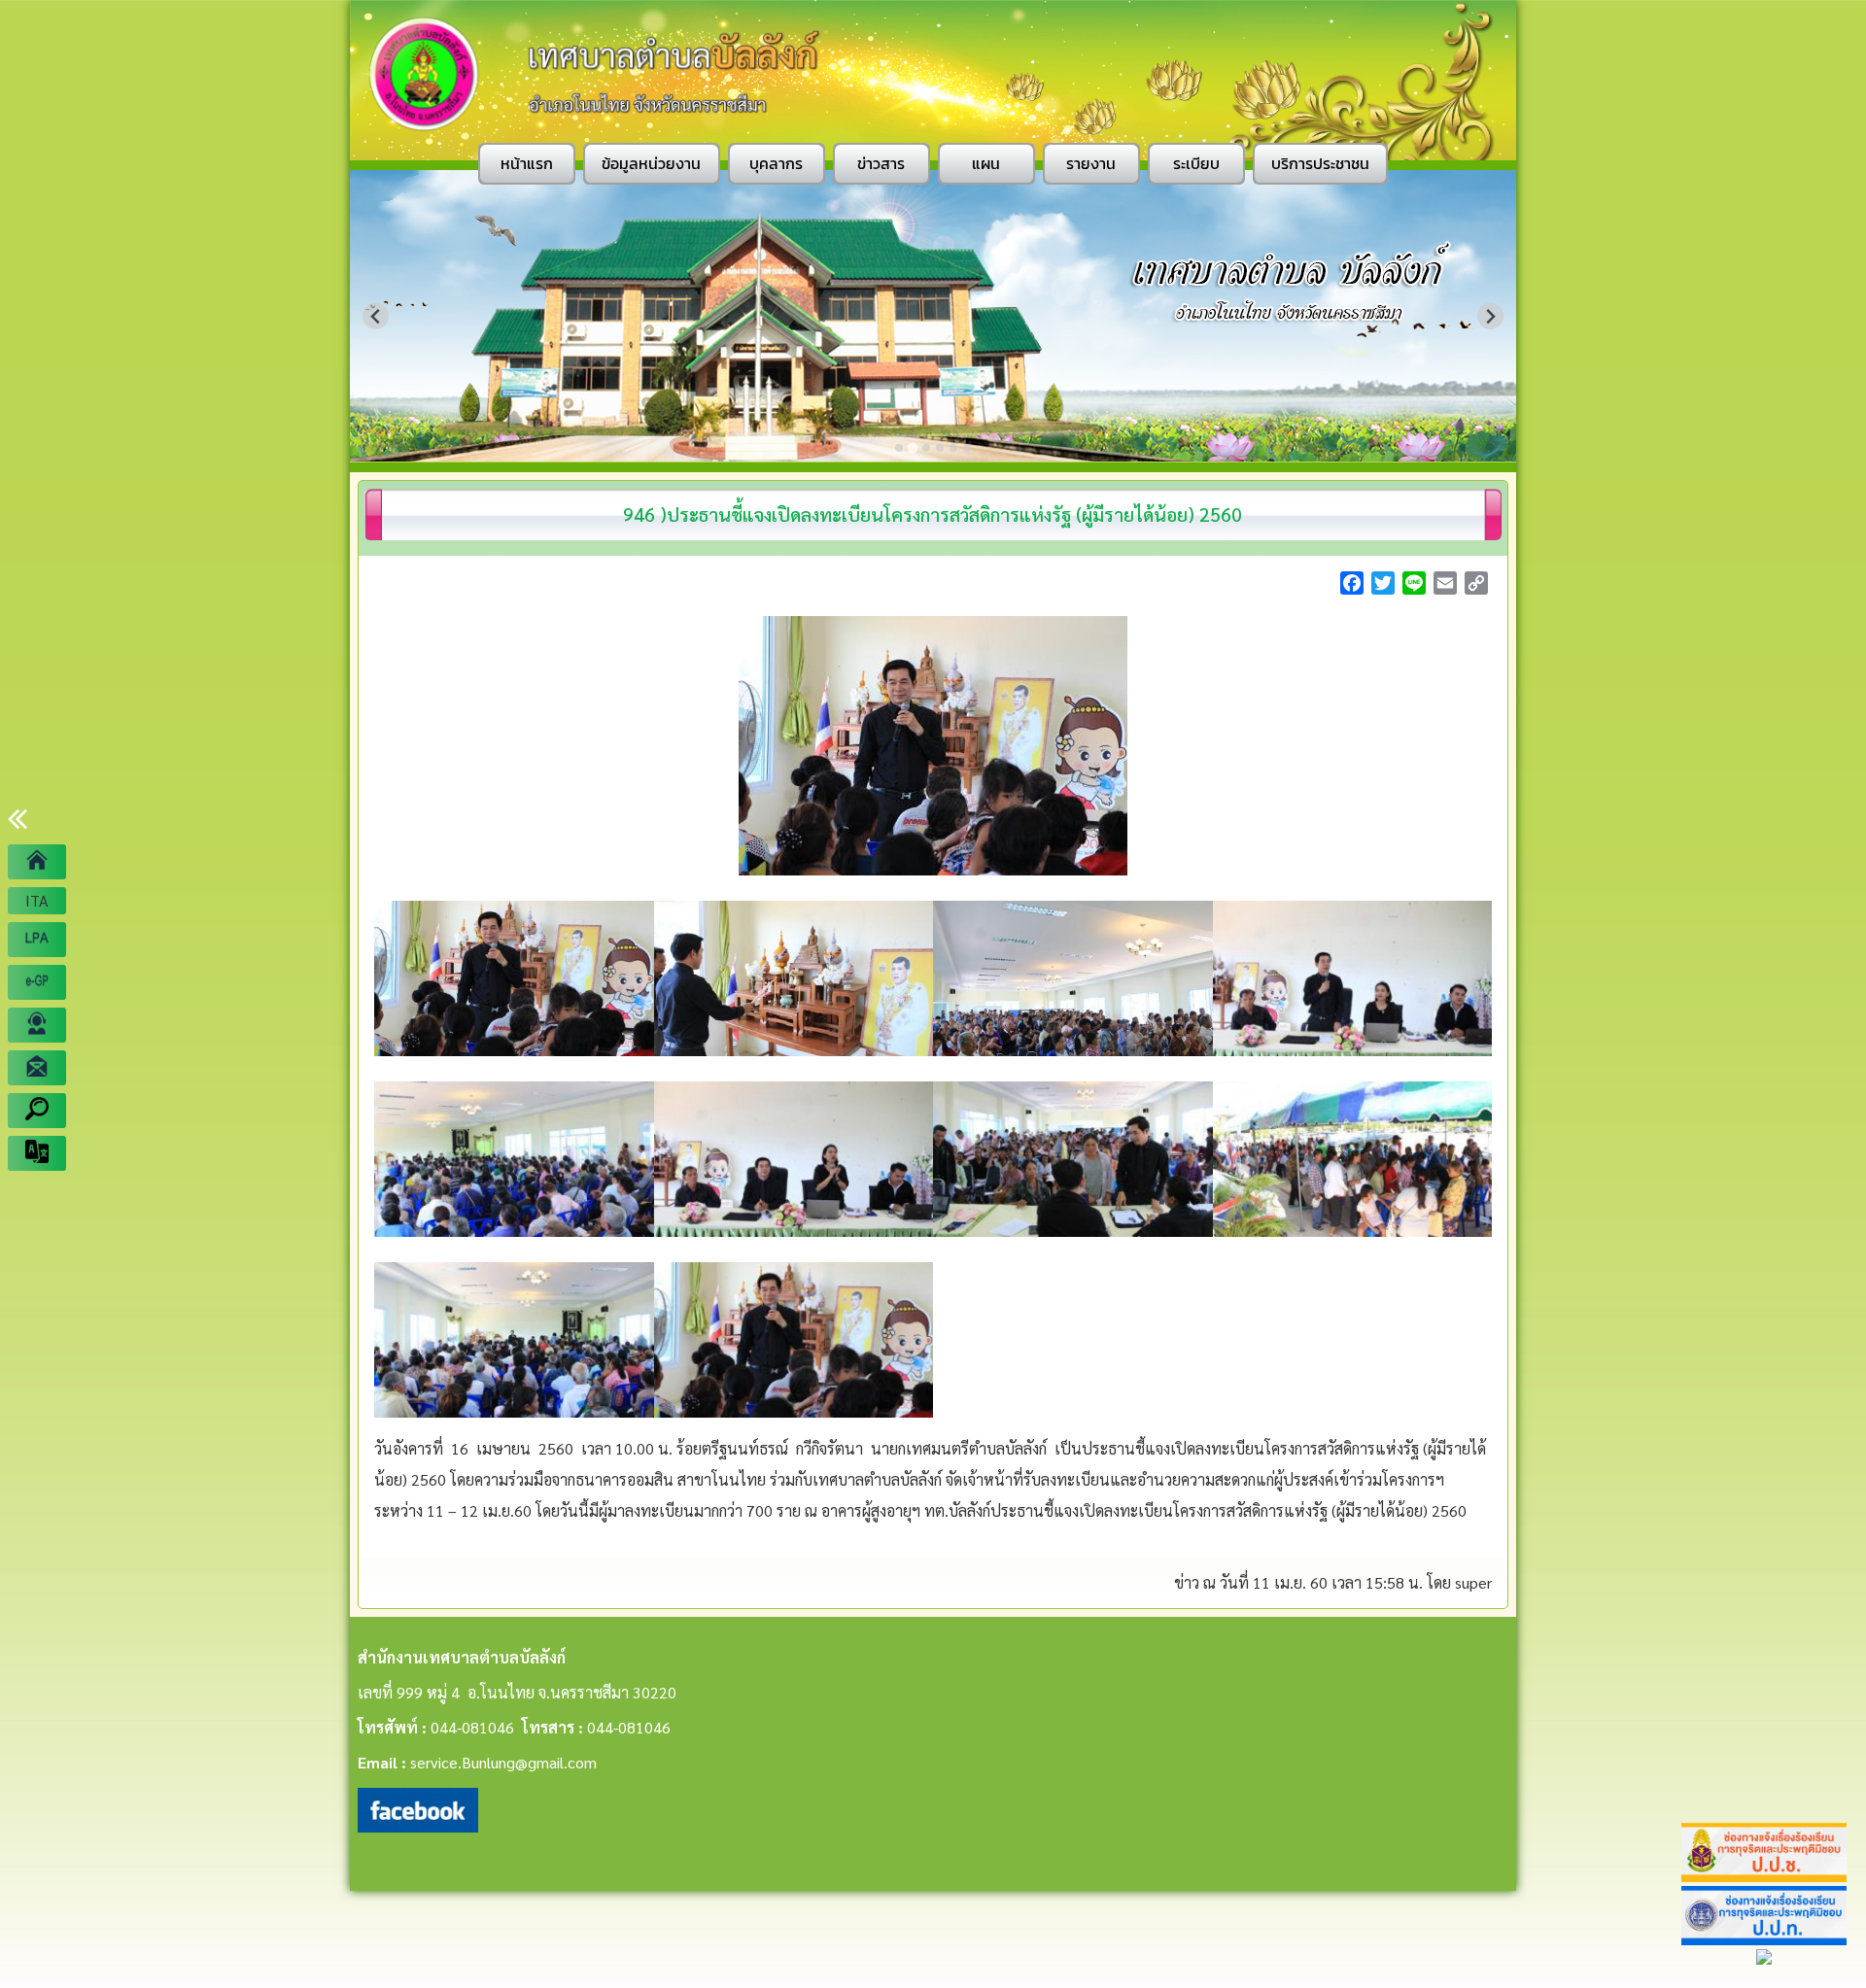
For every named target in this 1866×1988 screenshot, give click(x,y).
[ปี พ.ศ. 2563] (37, 940)
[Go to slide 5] (953, 448)
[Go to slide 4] (940, 448)
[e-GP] (37, 982)
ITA (37, 900)
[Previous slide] (376, 316)
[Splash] (37, 862)
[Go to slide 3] (926, 448)
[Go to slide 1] (899, 448)
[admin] (37, 1025)
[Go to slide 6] (967, 448)
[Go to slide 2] (912, 447)
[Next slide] (1490, 316)
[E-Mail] (37, 1068)
